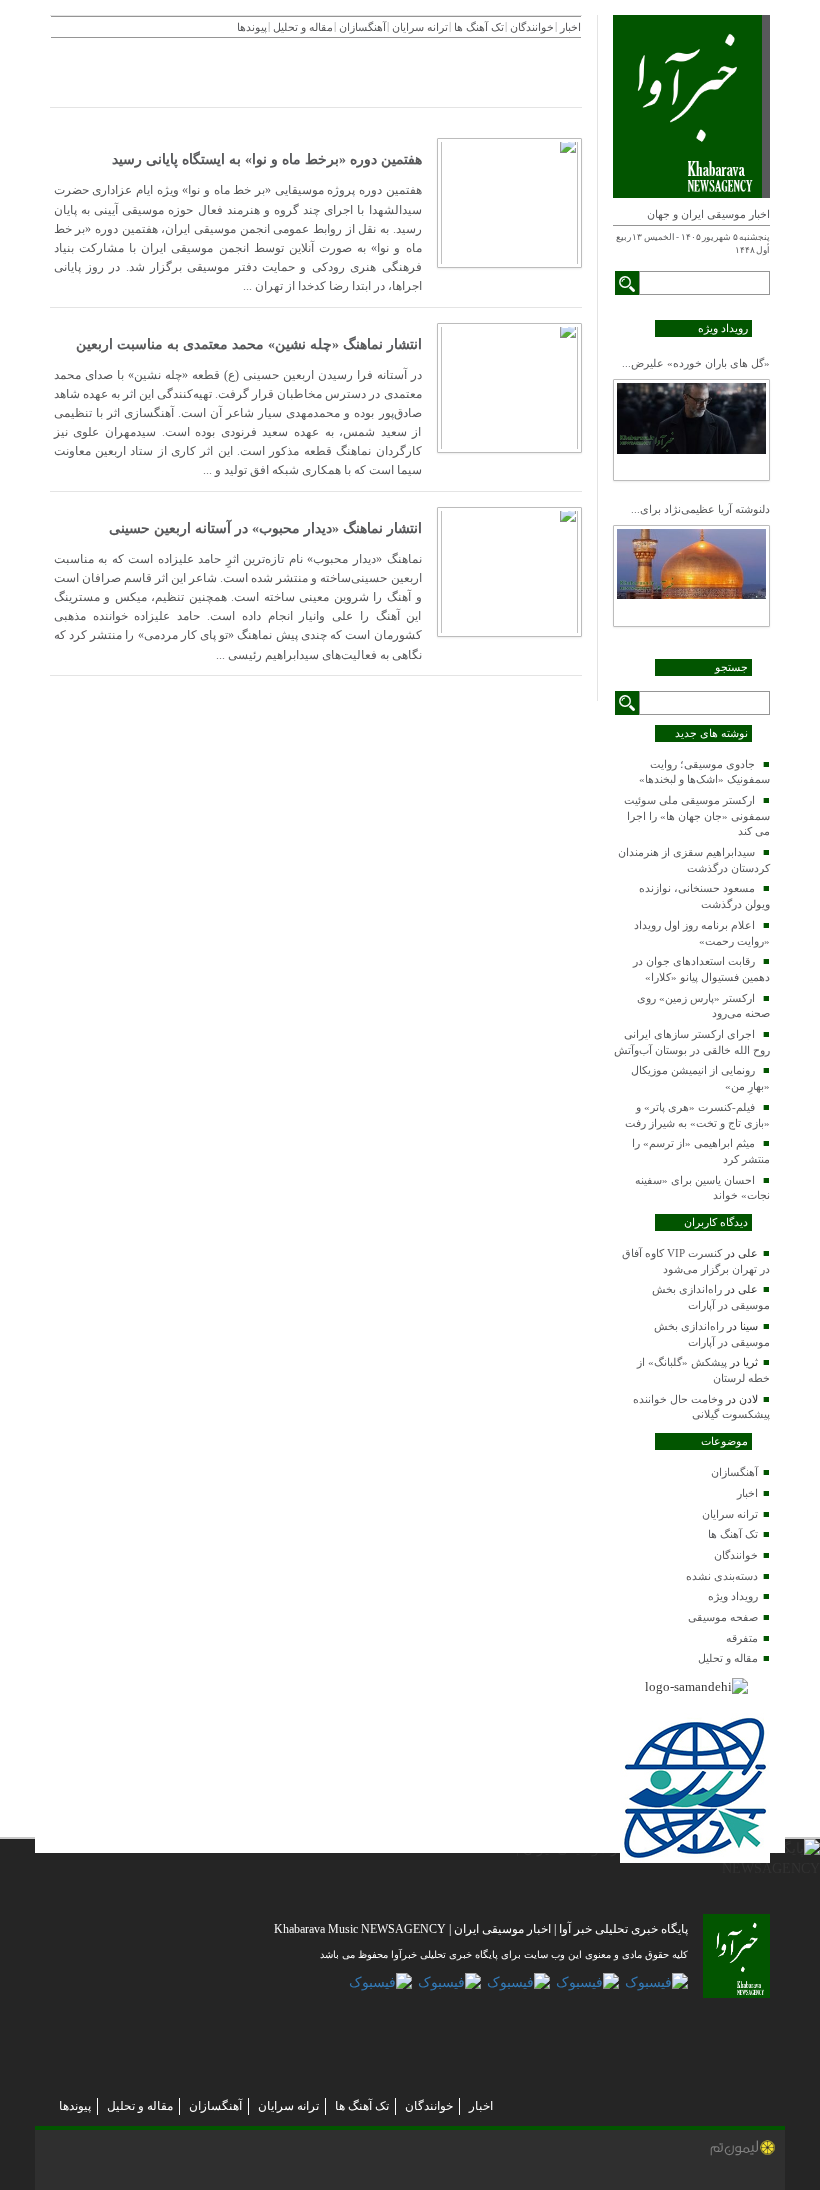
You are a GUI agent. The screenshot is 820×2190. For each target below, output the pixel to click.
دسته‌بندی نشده (722, 1576)
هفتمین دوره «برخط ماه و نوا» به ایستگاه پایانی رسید (267, 159)
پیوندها (75, 2106)
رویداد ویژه (733, 1596)
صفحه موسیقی (723, 1617)
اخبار (747, 1493)
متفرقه (742, 1638)
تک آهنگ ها (733, 1534)
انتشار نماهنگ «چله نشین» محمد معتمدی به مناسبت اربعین (249, 344)
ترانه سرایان (730, 1514)
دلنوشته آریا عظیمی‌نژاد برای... (700, 509)
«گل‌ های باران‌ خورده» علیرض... (696, 363)
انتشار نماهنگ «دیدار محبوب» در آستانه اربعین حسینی (265, 528)
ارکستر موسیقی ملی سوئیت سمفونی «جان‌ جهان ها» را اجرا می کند (697, 815)
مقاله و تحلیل (728, 1658)
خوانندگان (736, 1555)
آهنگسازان (734, 1472)
